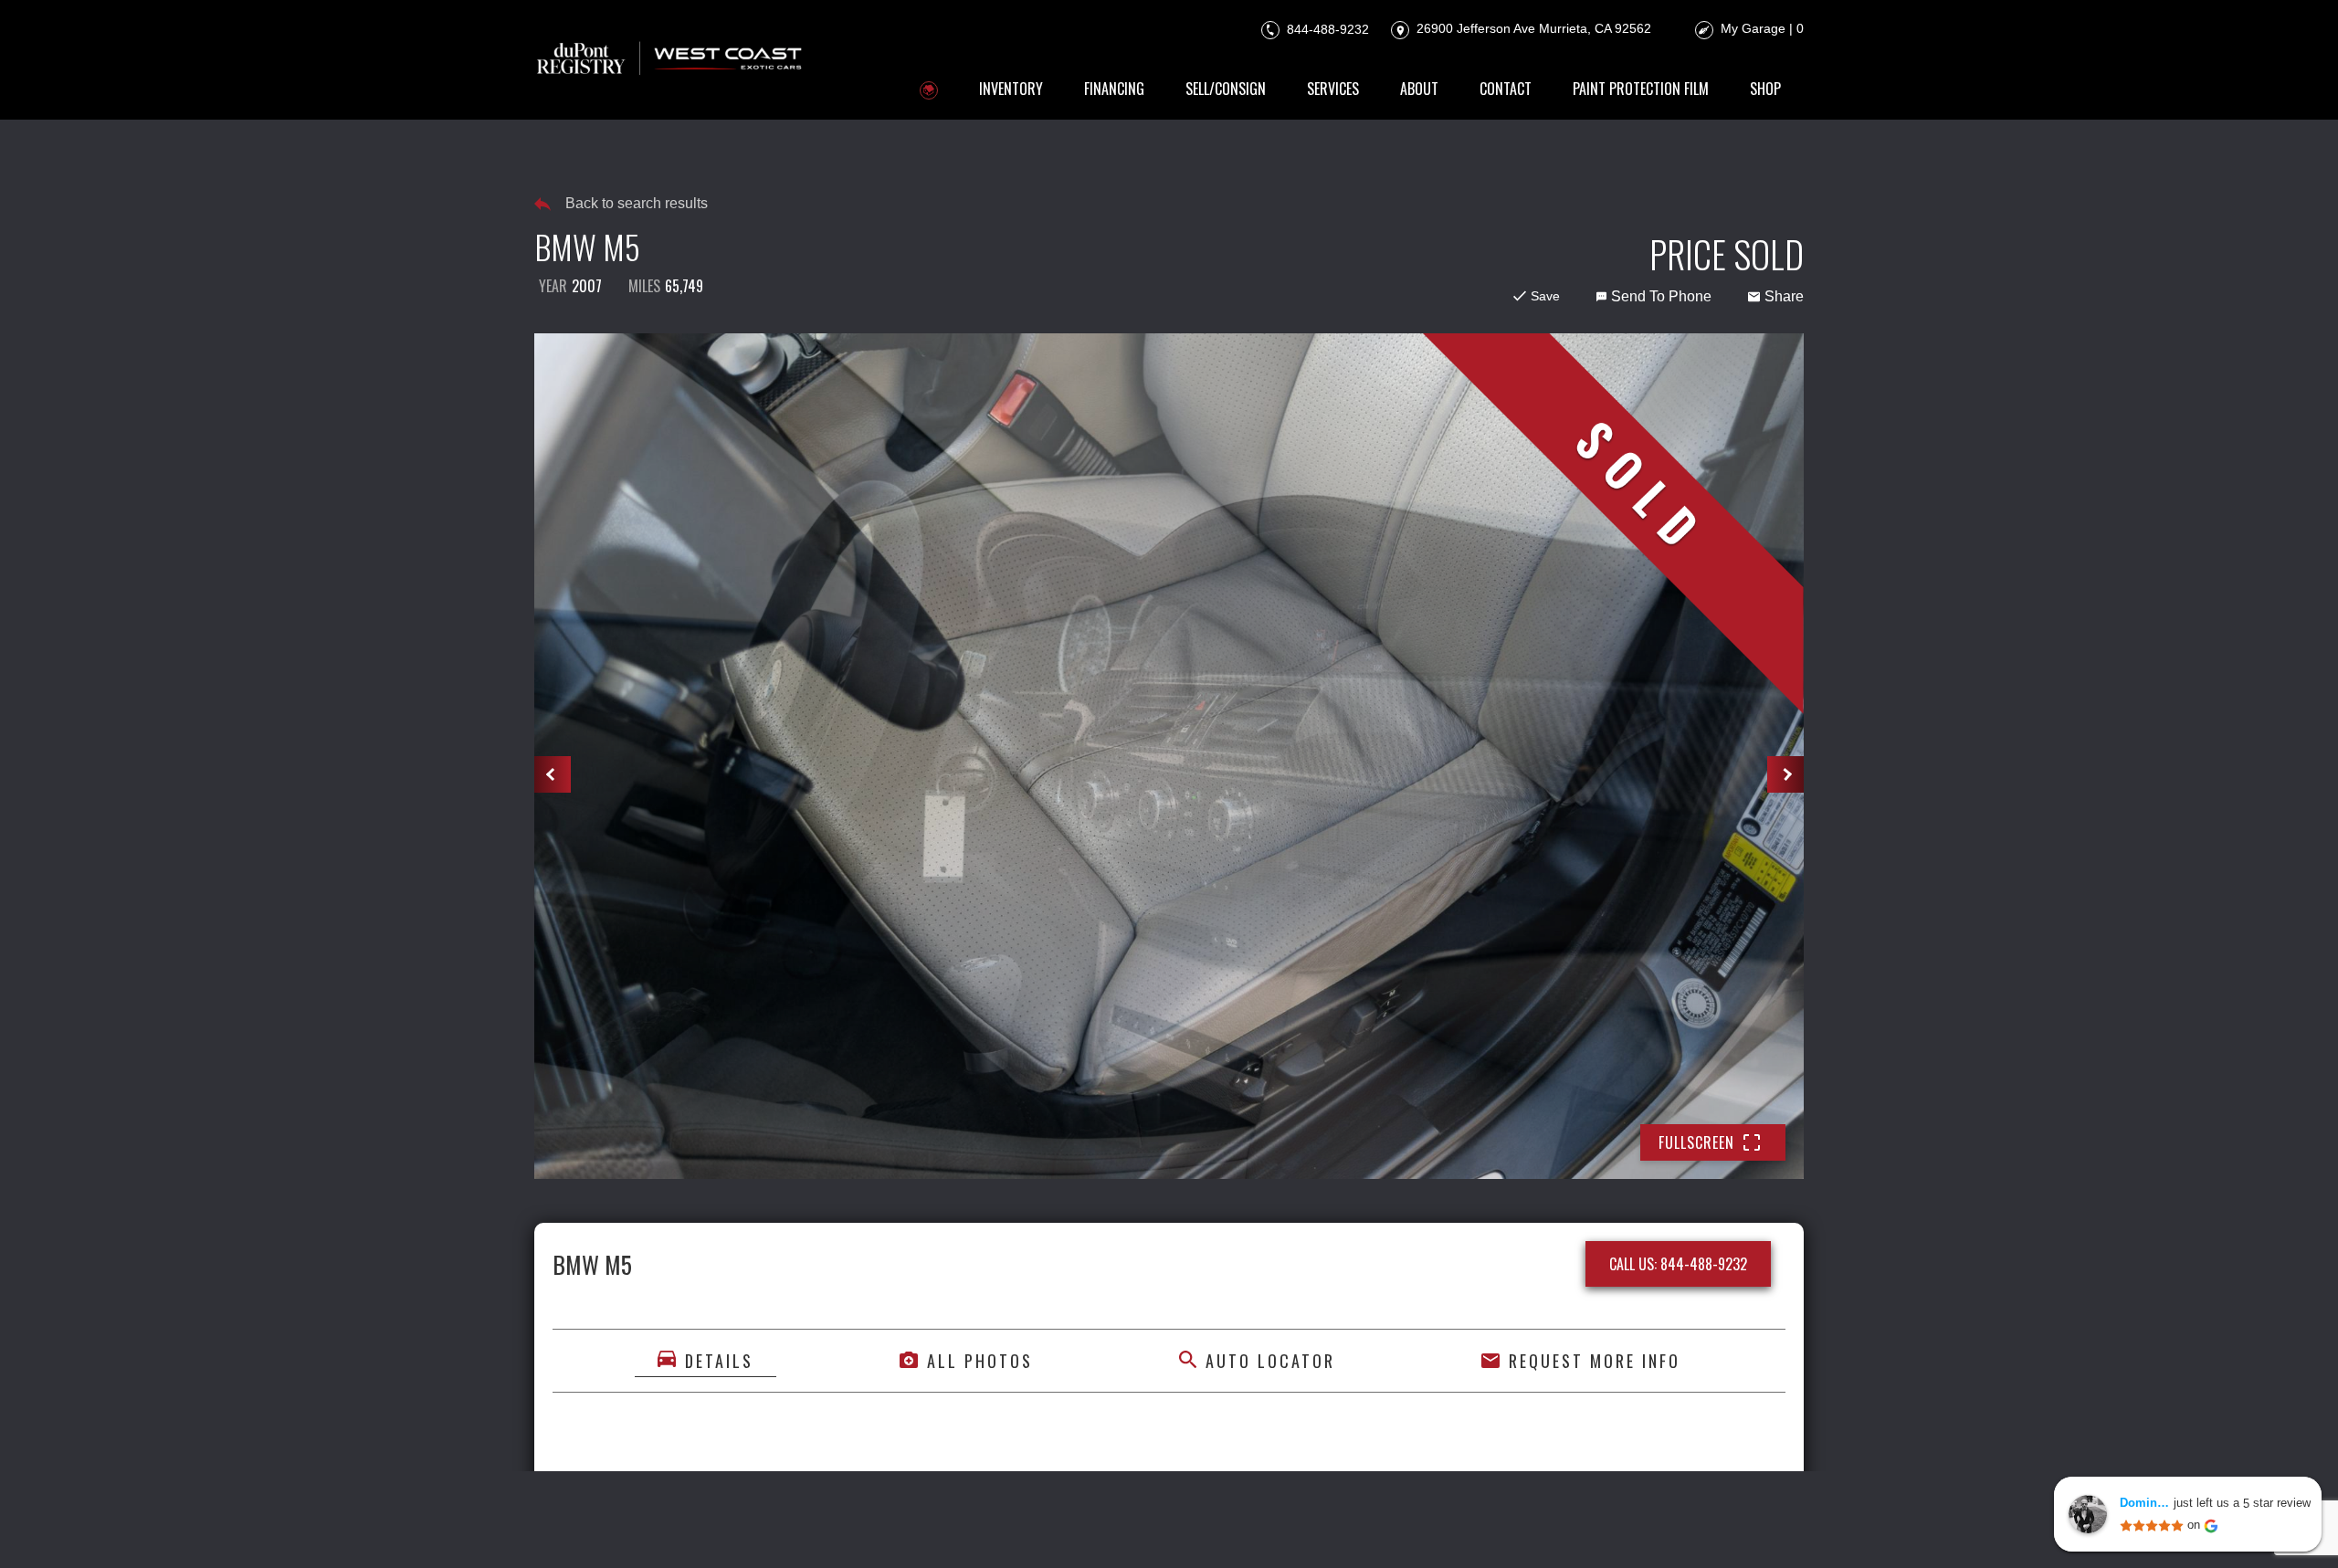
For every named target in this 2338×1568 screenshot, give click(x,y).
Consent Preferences (1284, 1529)
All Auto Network (1742, 1529)
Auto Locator (1270, 1361)
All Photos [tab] (980, 1361)
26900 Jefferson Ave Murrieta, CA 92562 (1532, 28)
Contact (1506, 89)
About (1419, 89)
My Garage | (1762, 28)
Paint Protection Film (1641, 89)
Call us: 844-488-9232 (1678, 1264)
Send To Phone (1661, 296)
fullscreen (1696, 1142)
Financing (1114, 89)
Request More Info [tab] (1595, 1361)
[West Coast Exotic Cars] (670, 60)
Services (1333, 89)
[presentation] (553, 774)
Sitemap (1393, 1529)
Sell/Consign (1226, 89)
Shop (1765, 89)
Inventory (1011, 89)
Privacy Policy (921, 1529)
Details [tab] (719, 1361)
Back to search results (637, 203)
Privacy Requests (1143, 1529)
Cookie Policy (1027, 1529)
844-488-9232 (1326, 28)
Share (1784, 296)
